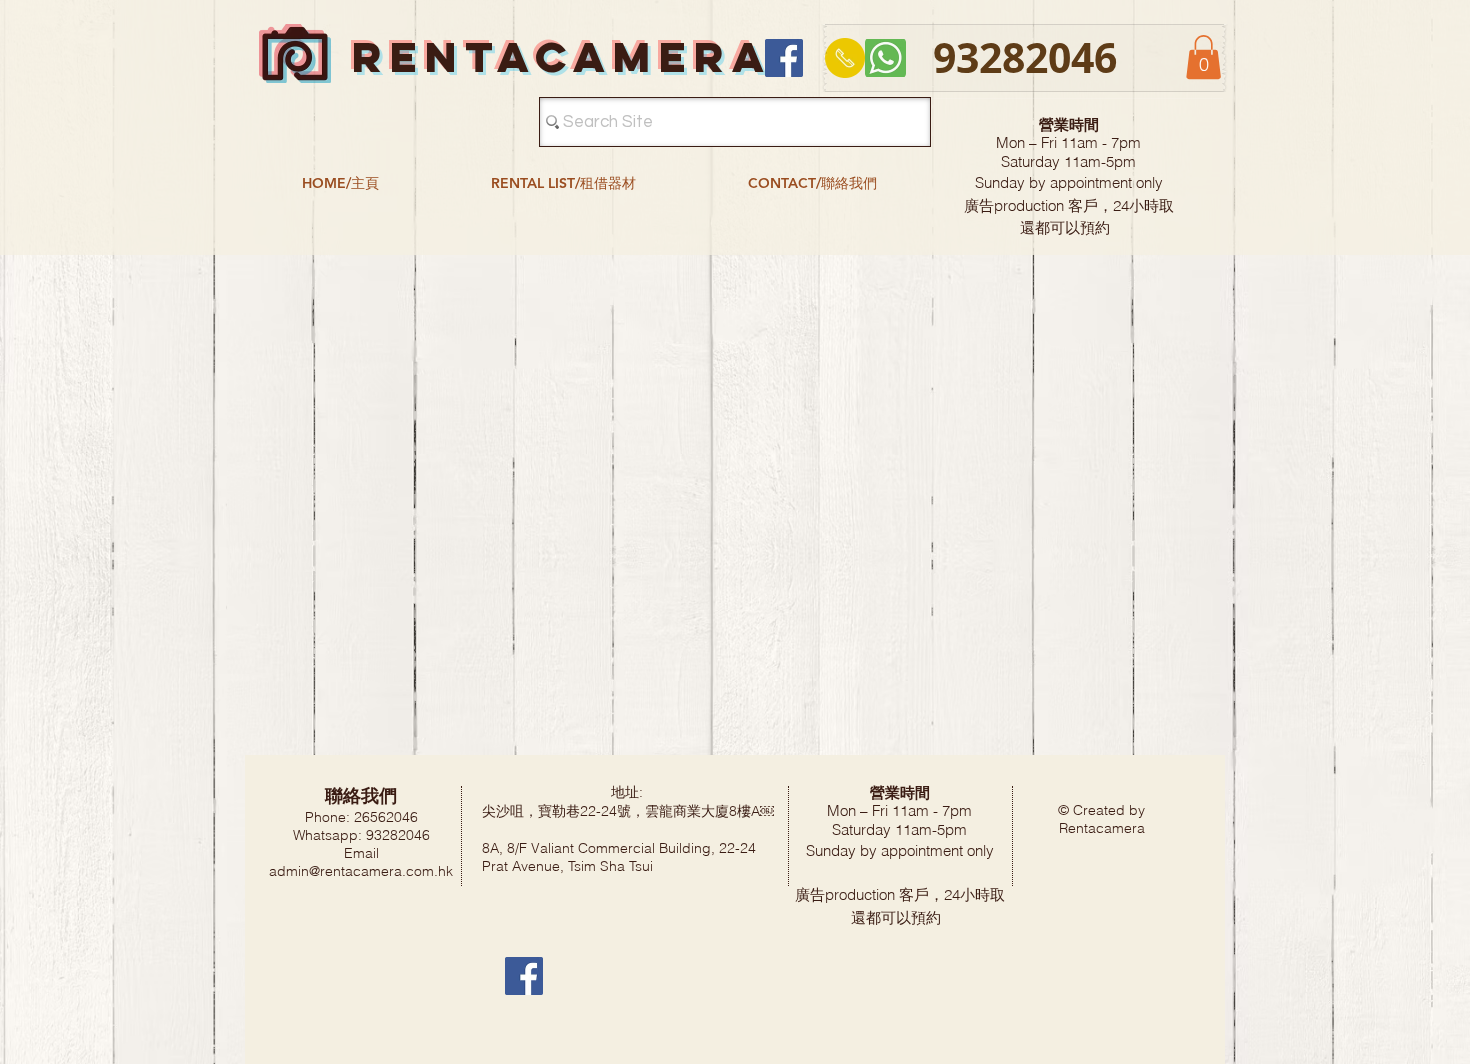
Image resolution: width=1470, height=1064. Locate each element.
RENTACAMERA (562, 56)
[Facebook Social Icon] (784, 58)
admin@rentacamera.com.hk (361, 871)
